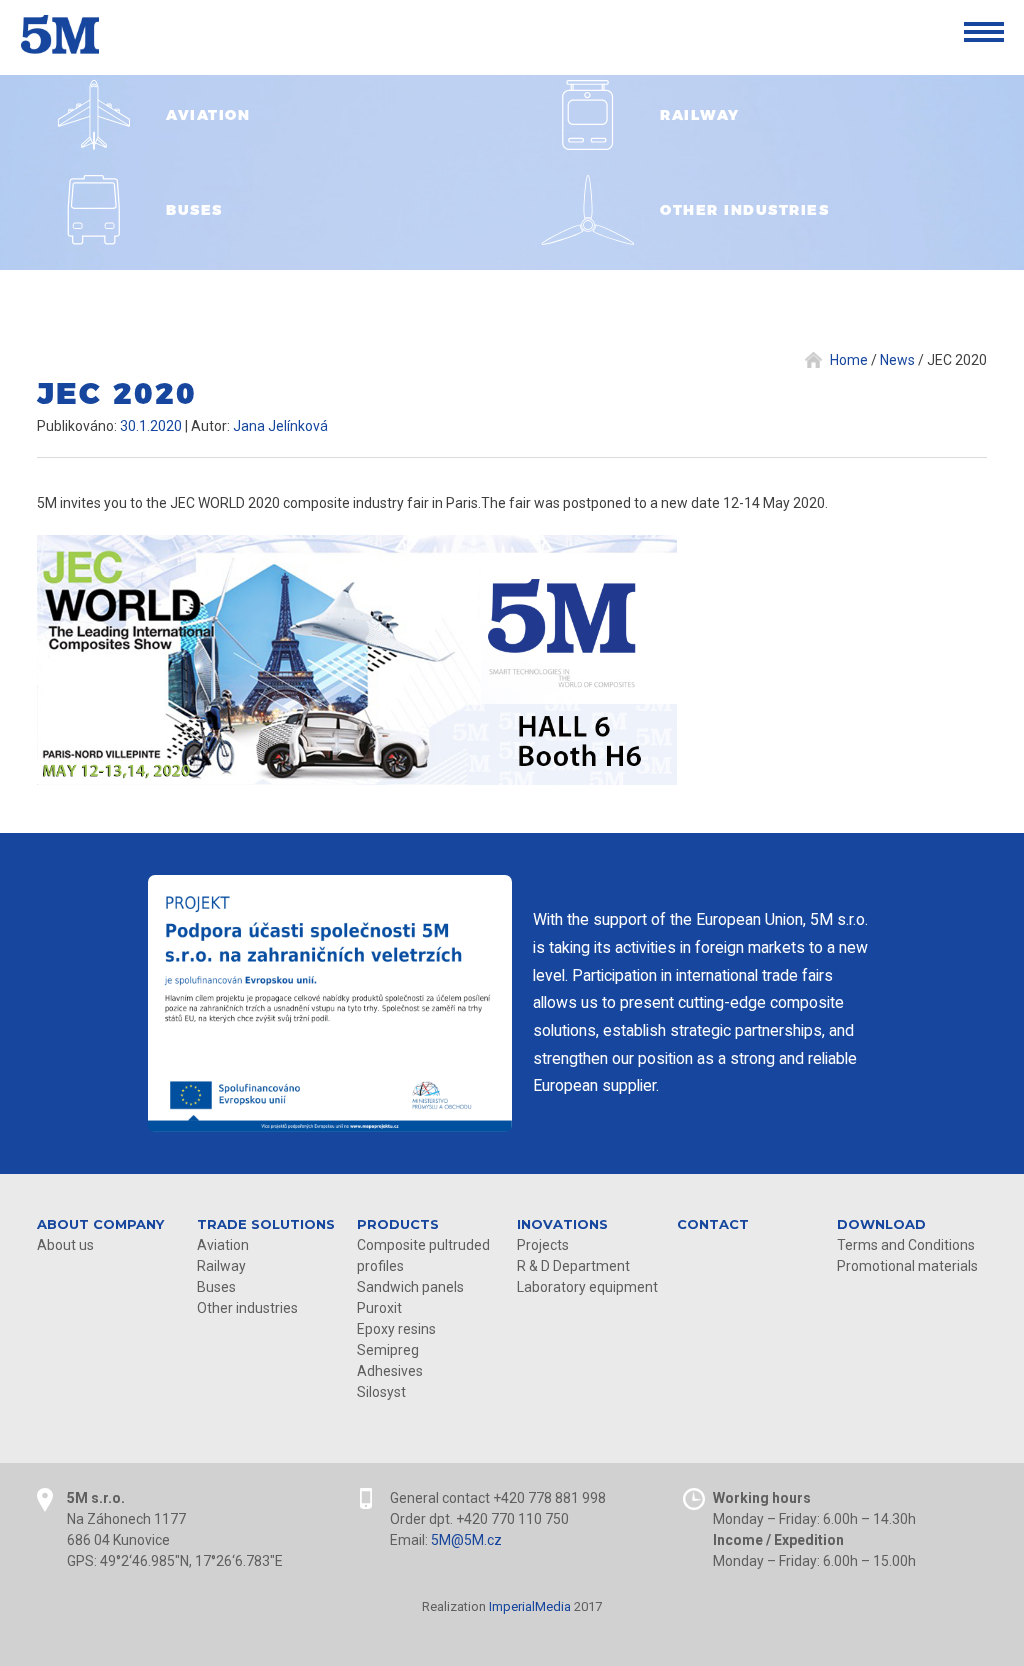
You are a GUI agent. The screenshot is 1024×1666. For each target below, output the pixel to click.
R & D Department (573, 1266)
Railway (221, 1266)
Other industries (247, 1308)
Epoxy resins (396, 1329)
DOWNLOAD (881, 1224)
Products (398, 1224)
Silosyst (381, 1392)
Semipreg (388, 1350)
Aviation (223, 1245)
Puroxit (379, 1308)
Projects (543, 1245)
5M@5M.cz (466, 1540)
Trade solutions (266, 1224)
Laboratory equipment (587, 1287)
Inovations (562, 1224)
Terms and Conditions (906, 1245)
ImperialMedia (530, 1606)
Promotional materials (907, 1266)
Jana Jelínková (280, 426)
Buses (216, 1287)
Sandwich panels (410, 1287)
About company (100, 1224)
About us (65, 1245)
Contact (713, 1224)
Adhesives (390, 1371)
